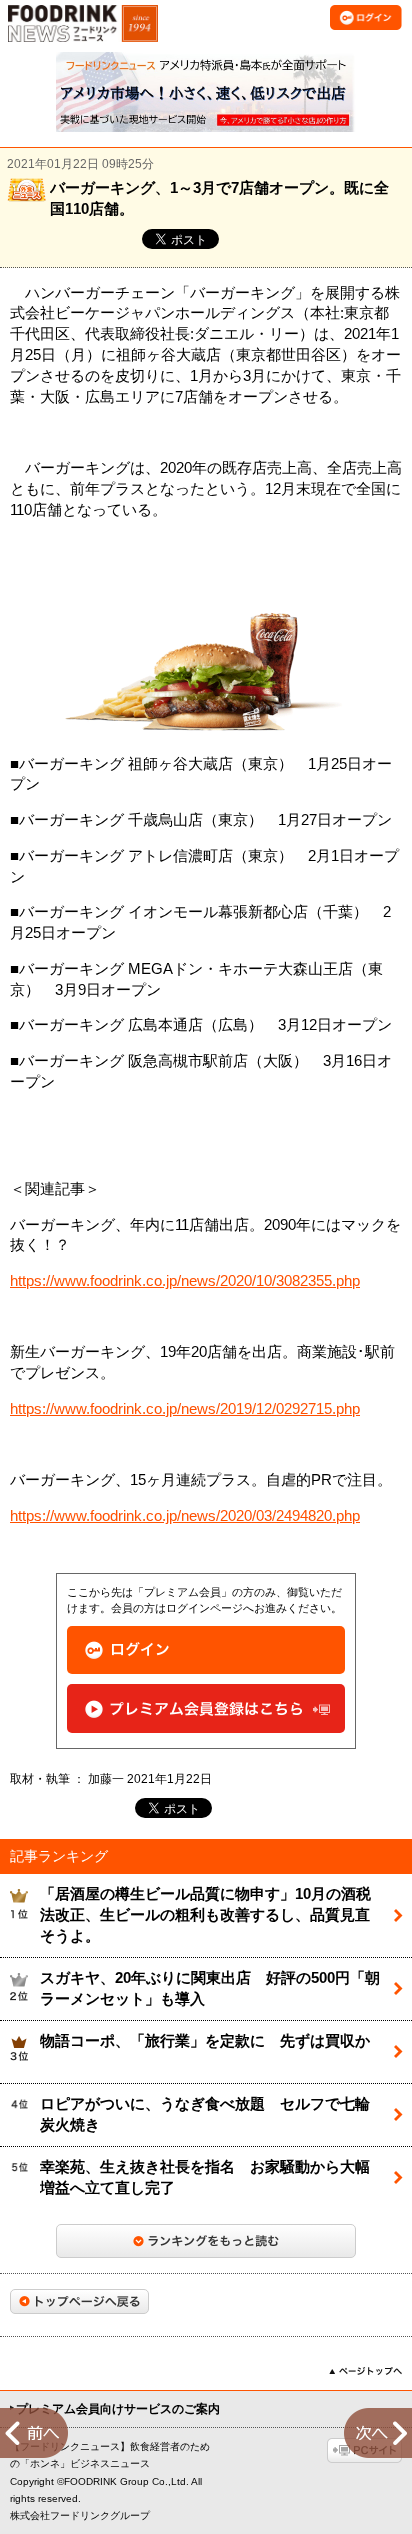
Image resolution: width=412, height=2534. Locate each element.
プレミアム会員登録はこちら (206, 1708)
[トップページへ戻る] (79, 2301)
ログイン (206, 1650)
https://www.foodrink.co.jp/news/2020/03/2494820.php (185, 1516)
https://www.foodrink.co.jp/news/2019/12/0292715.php (185, 1409)
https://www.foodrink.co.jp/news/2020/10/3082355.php (185, 1281)
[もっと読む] (206, 2241)
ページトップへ (365, 2371)
